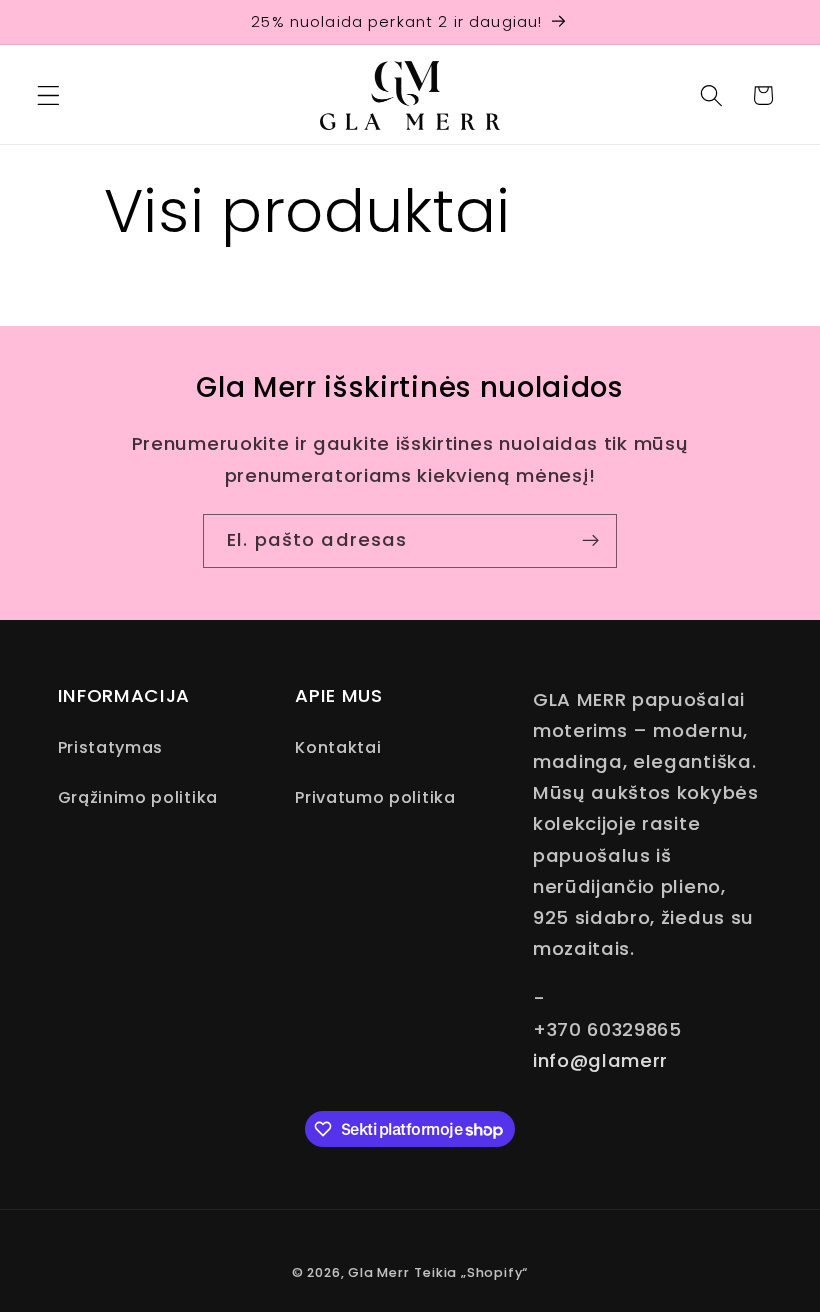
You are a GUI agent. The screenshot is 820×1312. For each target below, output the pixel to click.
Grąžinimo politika (138, 797)
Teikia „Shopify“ (471, 1272)
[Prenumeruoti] (590, 541)
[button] (48, 95)
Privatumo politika (375, 797)
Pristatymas (111, 747)
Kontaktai (338, 747)
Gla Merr (378, 1272)
